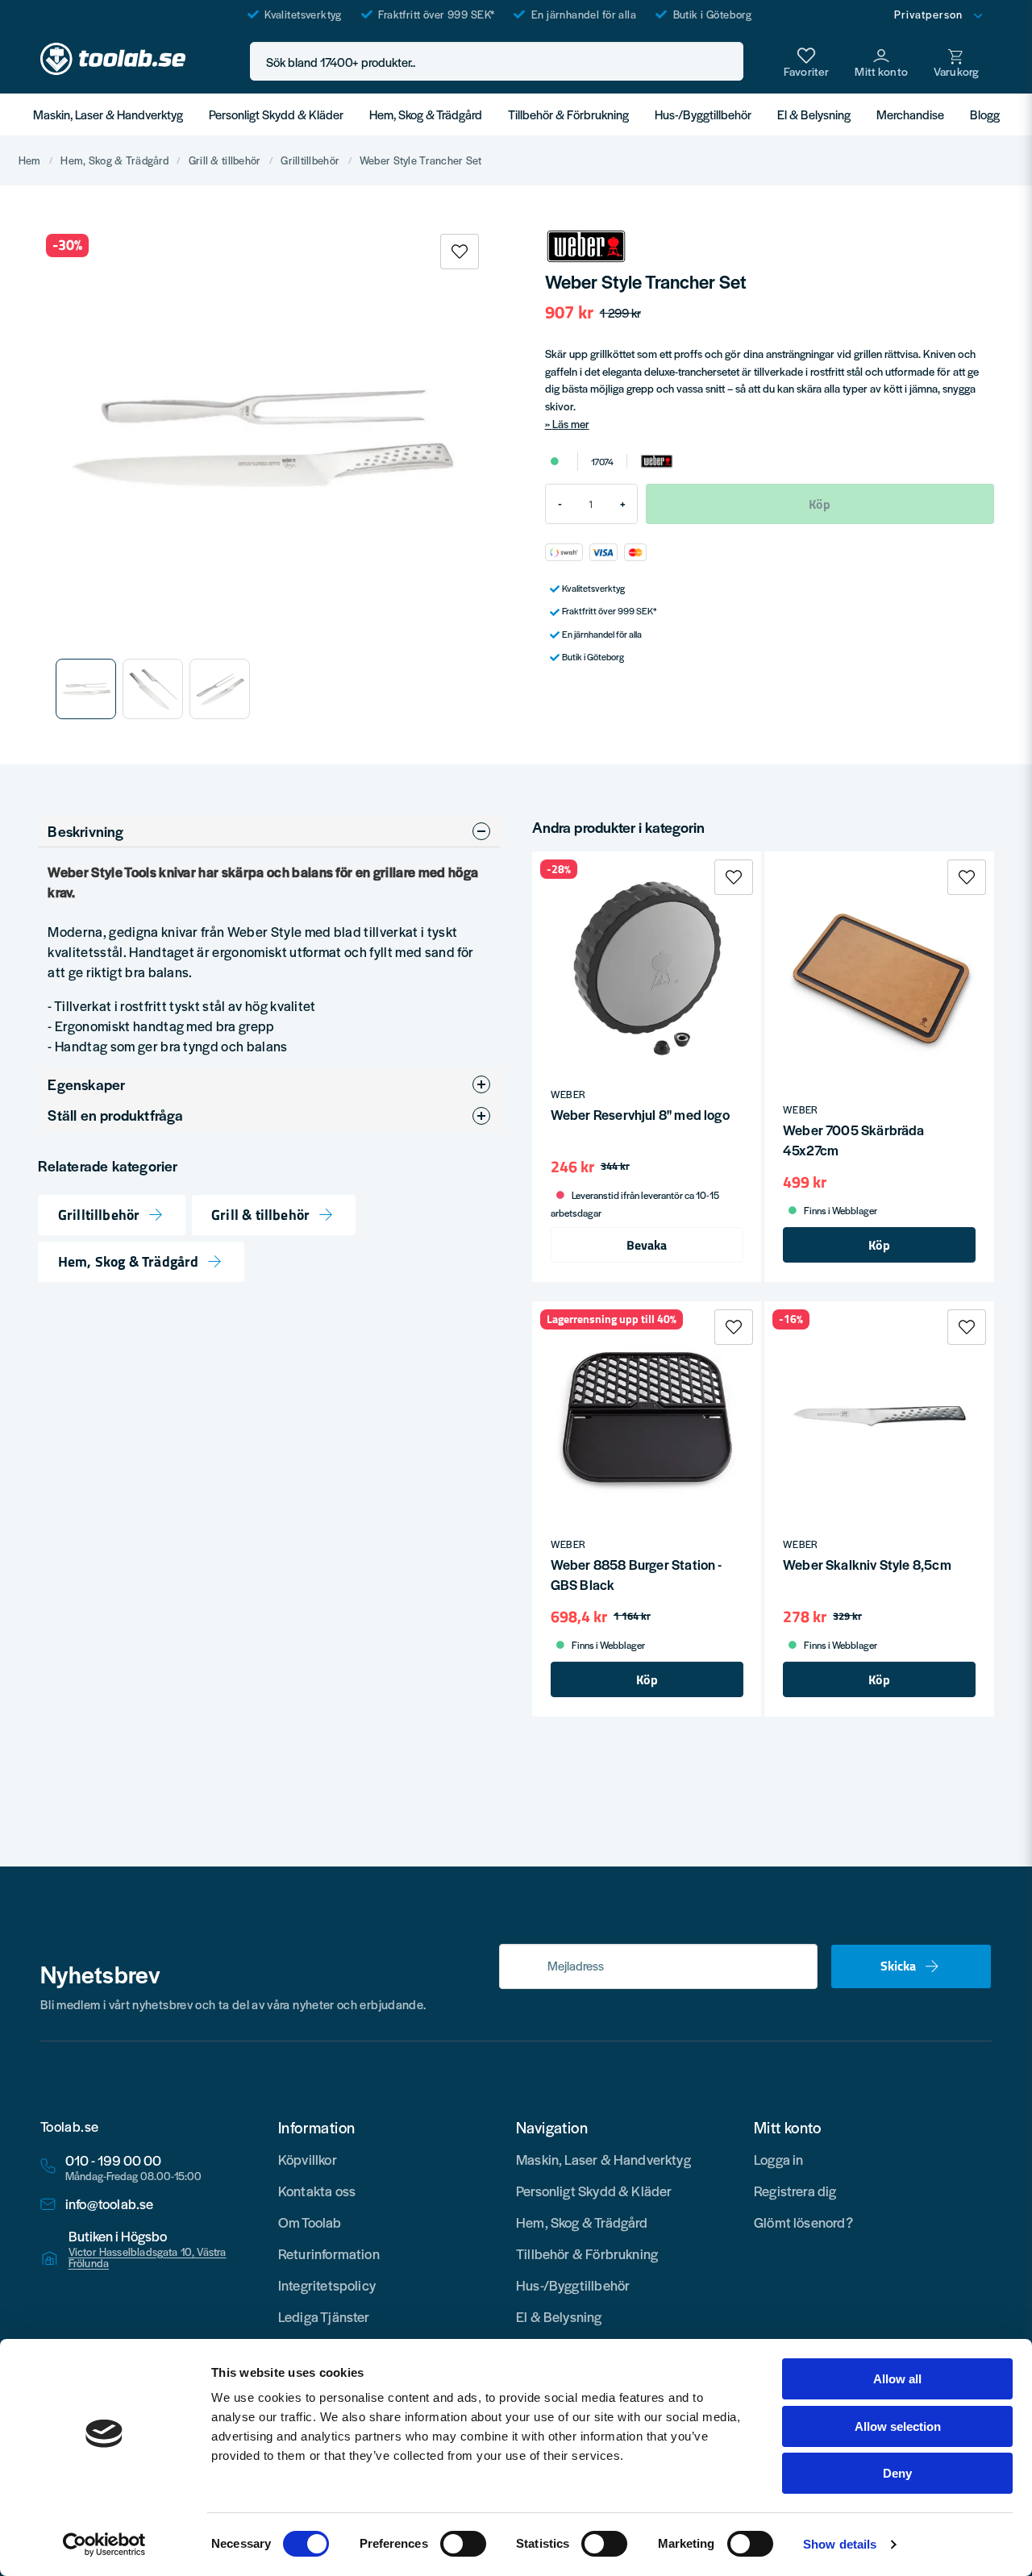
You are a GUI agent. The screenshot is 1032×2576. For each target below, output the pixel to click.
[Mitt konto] (881, 61)
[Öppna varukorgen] (956, 61)
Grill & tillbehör (225, 160)
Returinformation (329, 2253)
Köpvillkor (308, 2159)
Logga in (778, 2159)
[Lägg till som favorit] (806, 61)
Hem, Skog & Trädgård (426, 114)
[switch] (463, 2544)
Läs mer (571, 424)
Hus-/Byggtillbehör (703, 114)
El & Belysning (814, 114)
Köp (879, 1245)
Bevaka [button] (647, 1245)
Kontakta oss (317, 2191)
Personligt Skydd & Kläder (276, 114)
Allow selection (898, 2426)
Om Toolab (310, 2222)
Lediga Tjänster (324, 2316)
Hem (30, 160)
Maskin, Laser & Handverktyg (108, 114)
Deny (897, 2473)
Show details (840, 2544)
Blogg (985, 114)
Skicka (898, 1966)
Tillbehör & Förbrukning (568, 114)
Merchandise (910, 114)
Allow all (897, 2379)
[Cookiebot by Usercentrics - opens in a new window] (104, 2545)
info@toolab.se (110, 2204)
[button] (726, 62)
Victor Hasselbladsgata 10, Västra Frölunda (148, 2258)
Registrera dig (795, 2191)
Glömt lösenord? (803, 2222)
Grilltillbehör (310, 160)
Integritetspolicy (327, 2285)
